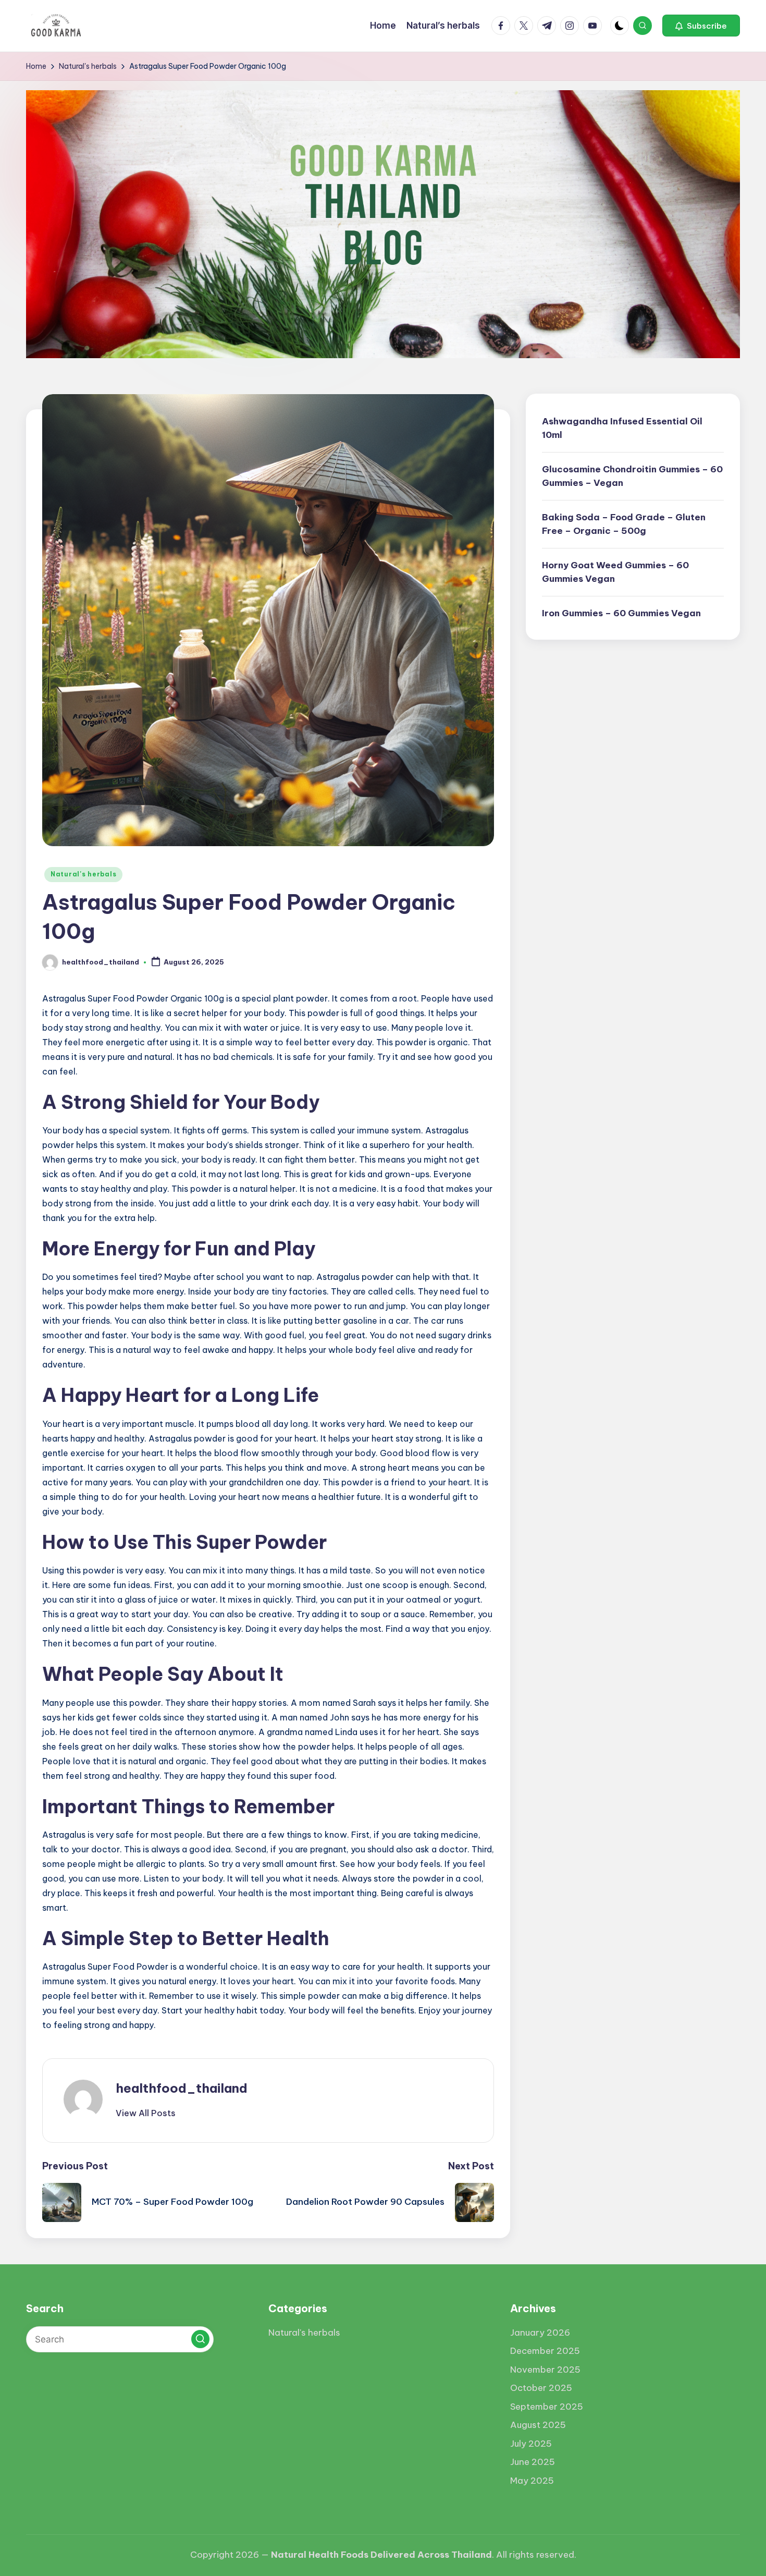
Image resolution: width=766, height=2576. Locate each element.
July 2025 (531, 2444)
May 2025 (532, 2481)
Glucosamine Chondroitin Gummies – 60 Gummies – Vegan (632, 476)
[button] (701, 26)
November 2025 (545, 2370)
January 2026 (540, 2333)
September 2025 (547, 2407)
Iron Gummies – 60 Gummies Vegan (621, 613)
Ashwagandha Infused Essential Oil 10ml (622, 428)
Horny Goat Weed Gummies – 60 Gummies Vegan (615, 572)
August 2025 (538, 2425)
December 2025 (545, 2351)
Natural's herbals (83, 874)
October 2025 (541, 2388)
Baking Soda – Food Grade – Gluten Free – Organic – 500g (624, 524)
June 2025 (533, 2462)
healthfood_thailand (182, 2088)
